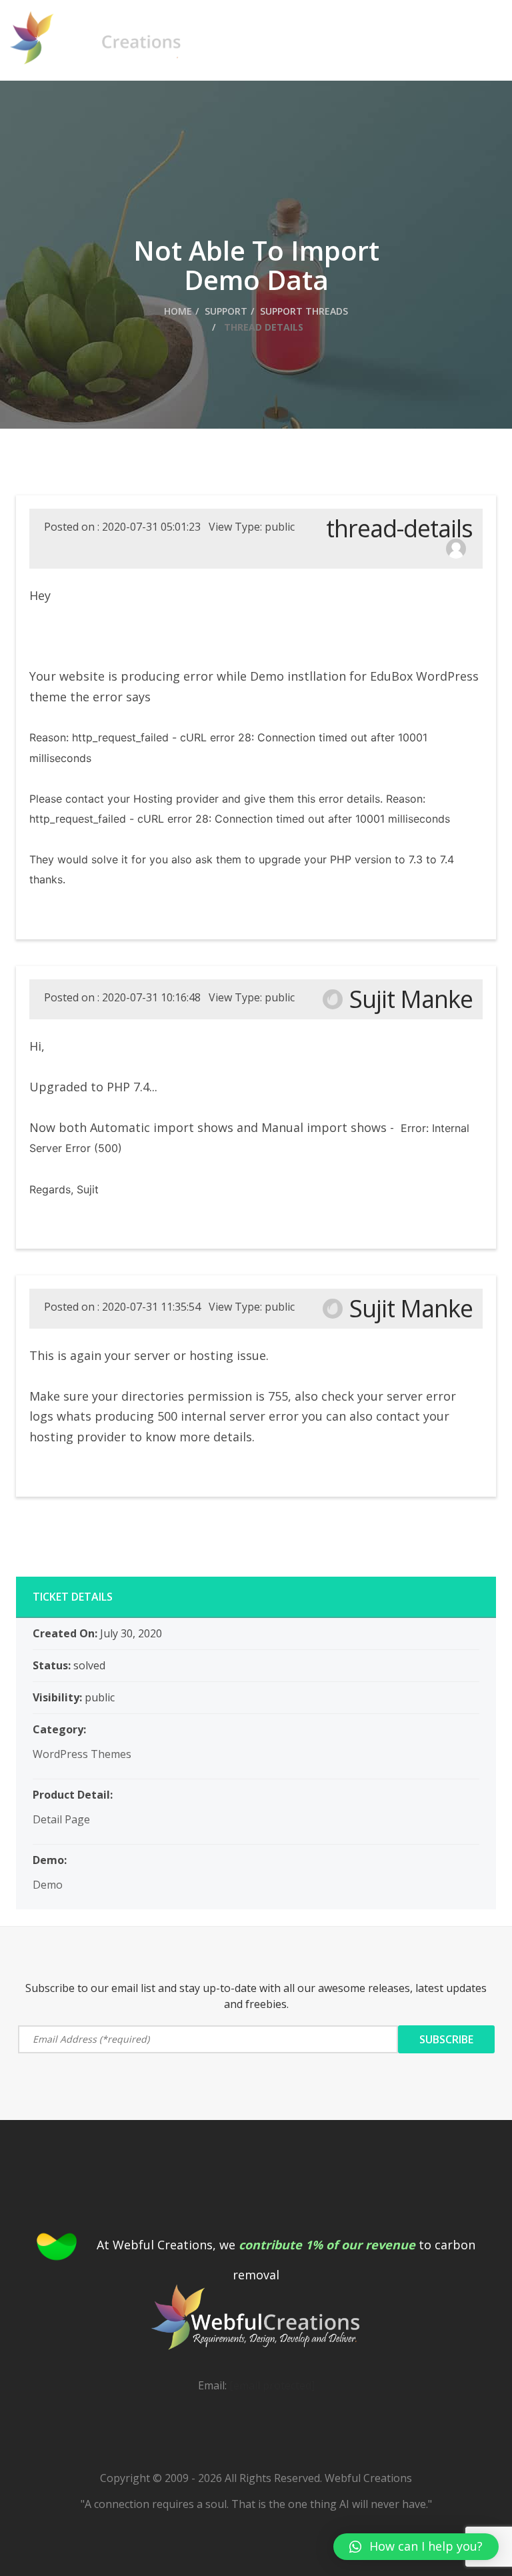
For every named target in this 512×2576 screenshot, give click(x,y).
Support (226, 311)
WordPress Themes (82, 1754)
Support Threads (304, 311)
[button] (416, 2547)
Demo (48, 1885)
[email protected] (272, 2385)
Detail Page (61, 1819)
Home (178, 311)
